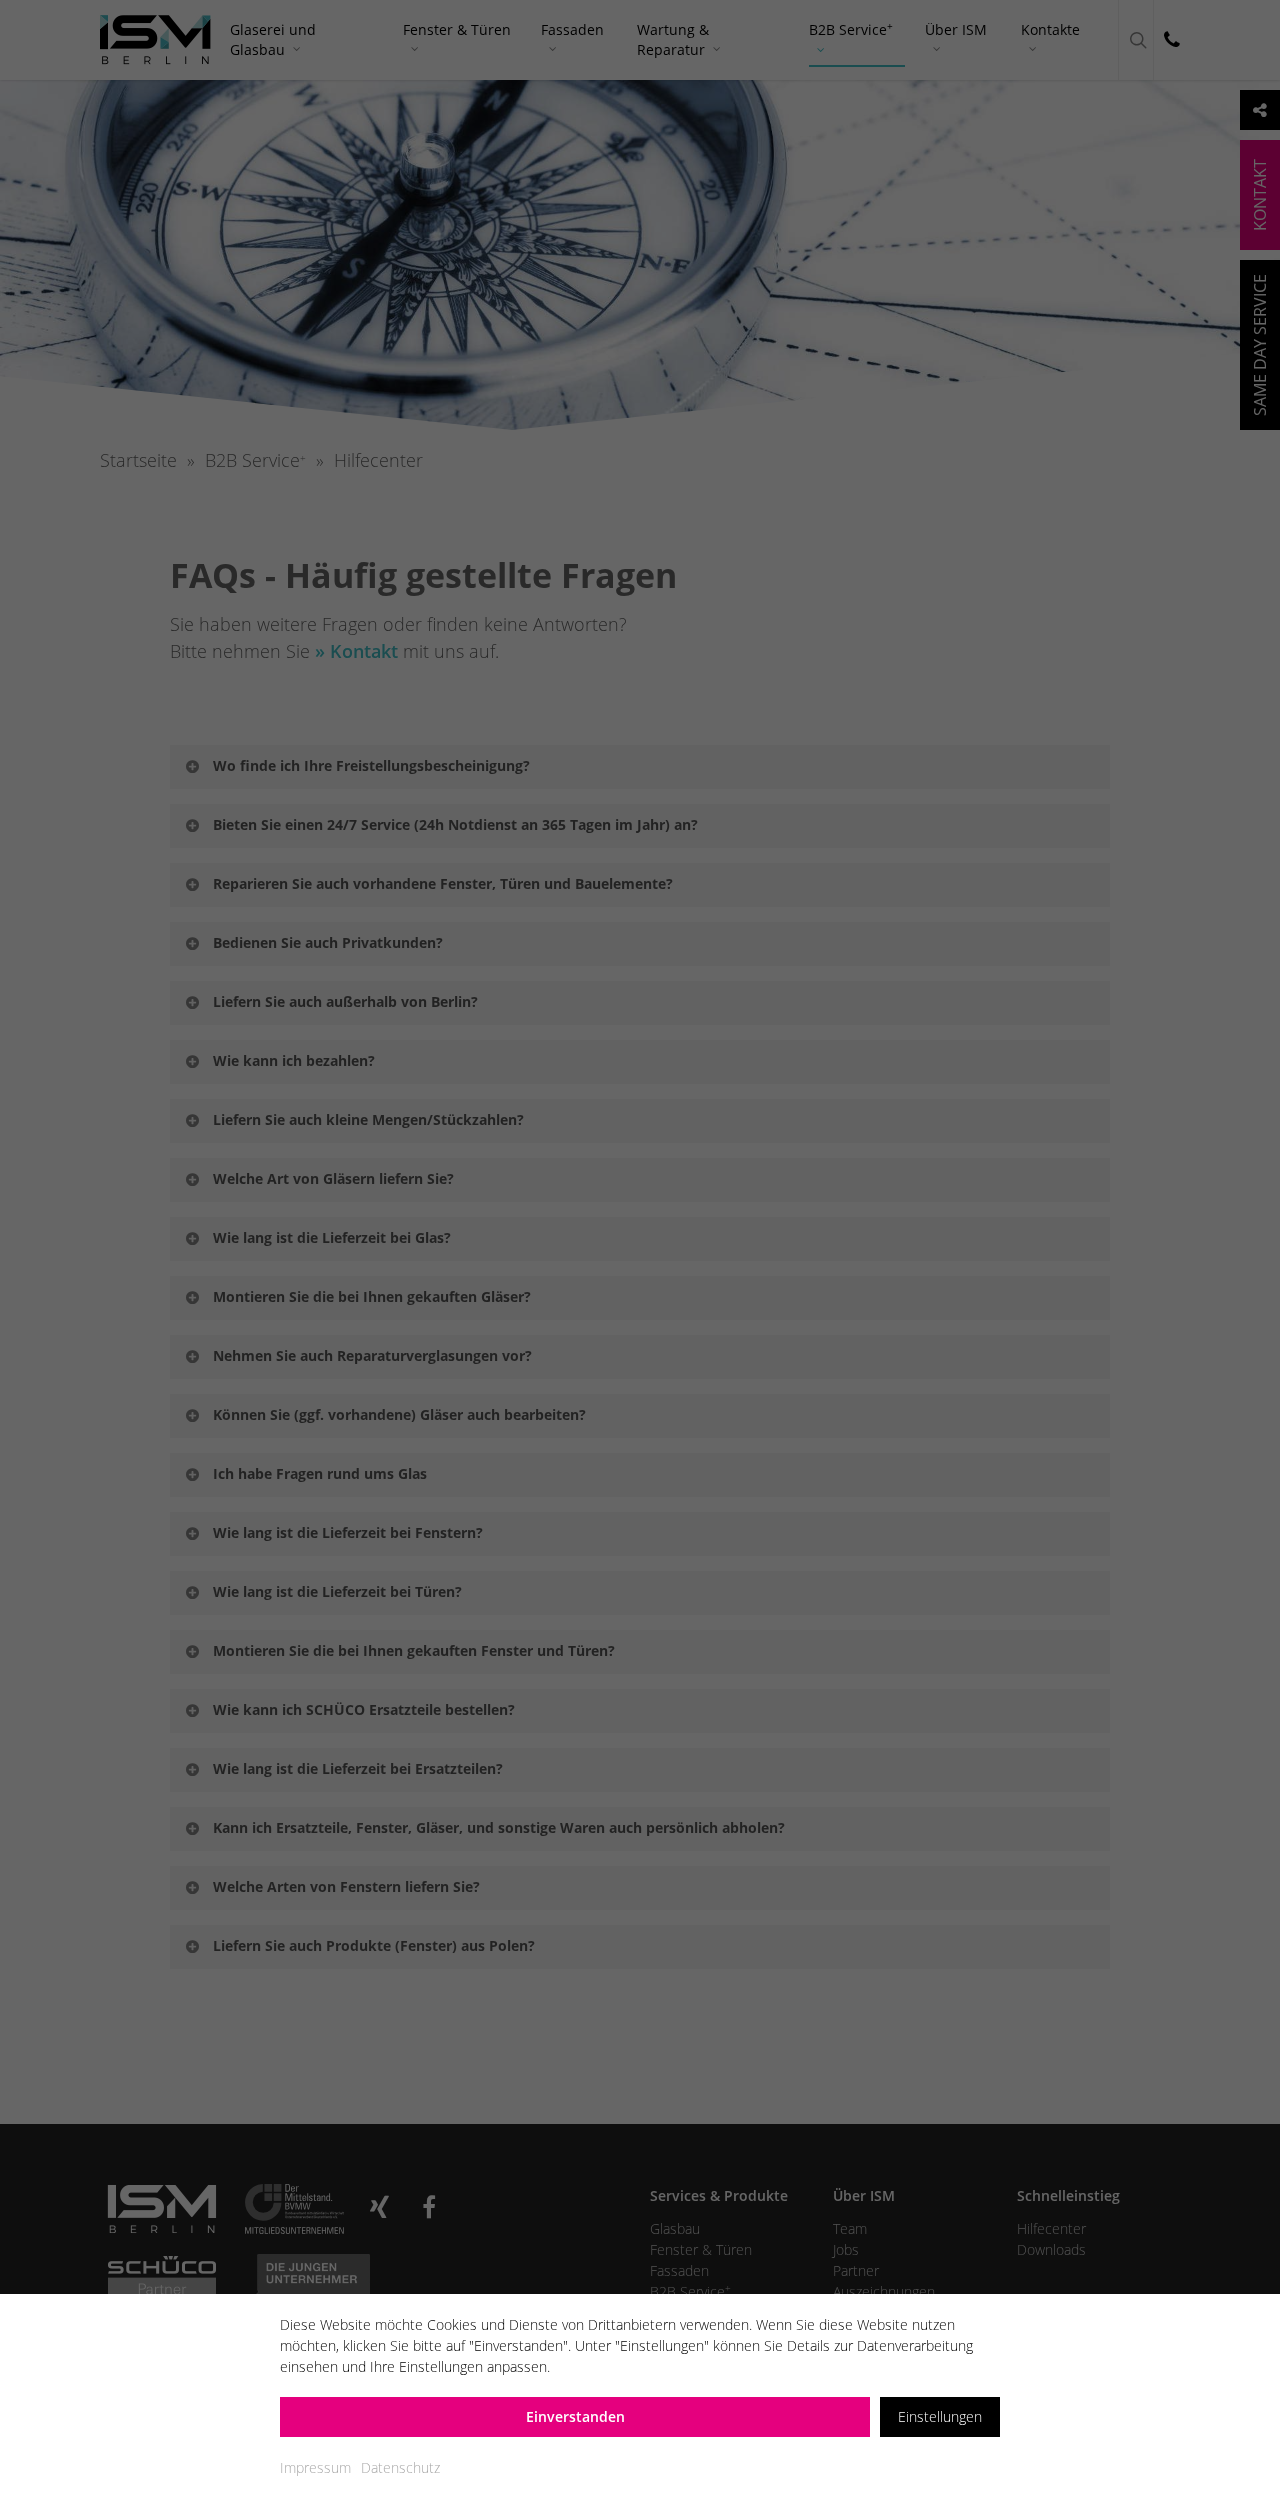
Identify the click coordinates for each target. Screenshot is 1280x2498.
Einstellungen (940, 2416)
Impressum (315, 2467)
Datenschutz (400, 2467)
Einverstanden (575, 2416)
